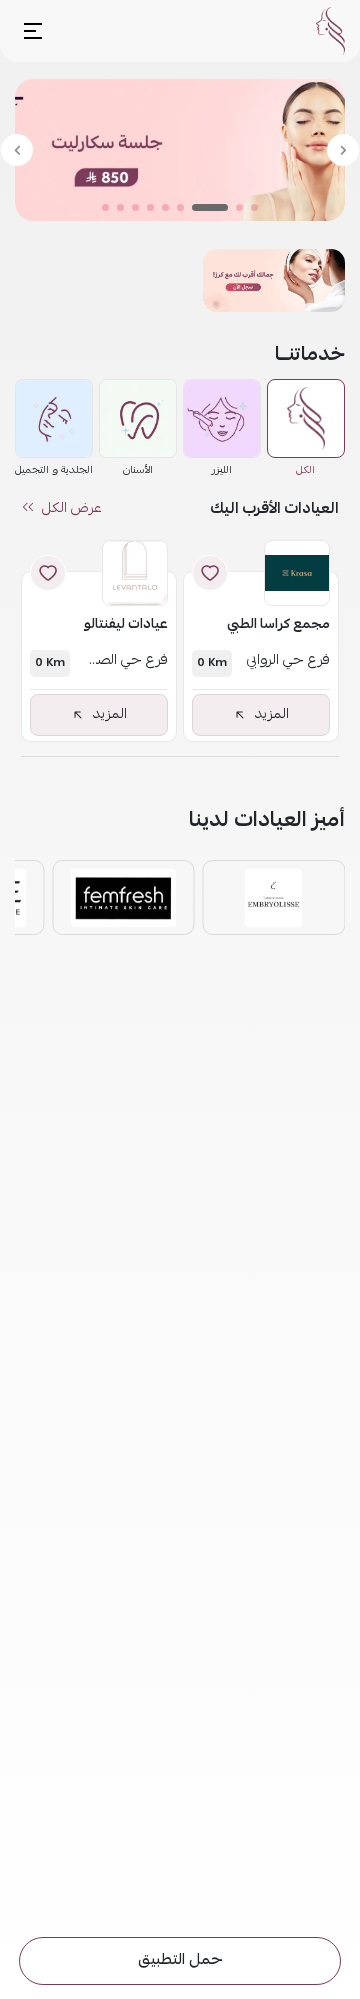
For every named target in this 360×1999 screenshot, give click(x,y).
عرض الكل (72, 509)
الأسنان (138, 470)
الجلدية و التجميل (54, 470)
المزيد (272, 715)
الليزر (222, 470)
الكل (305, 470)
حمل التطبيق (180, 1961)
